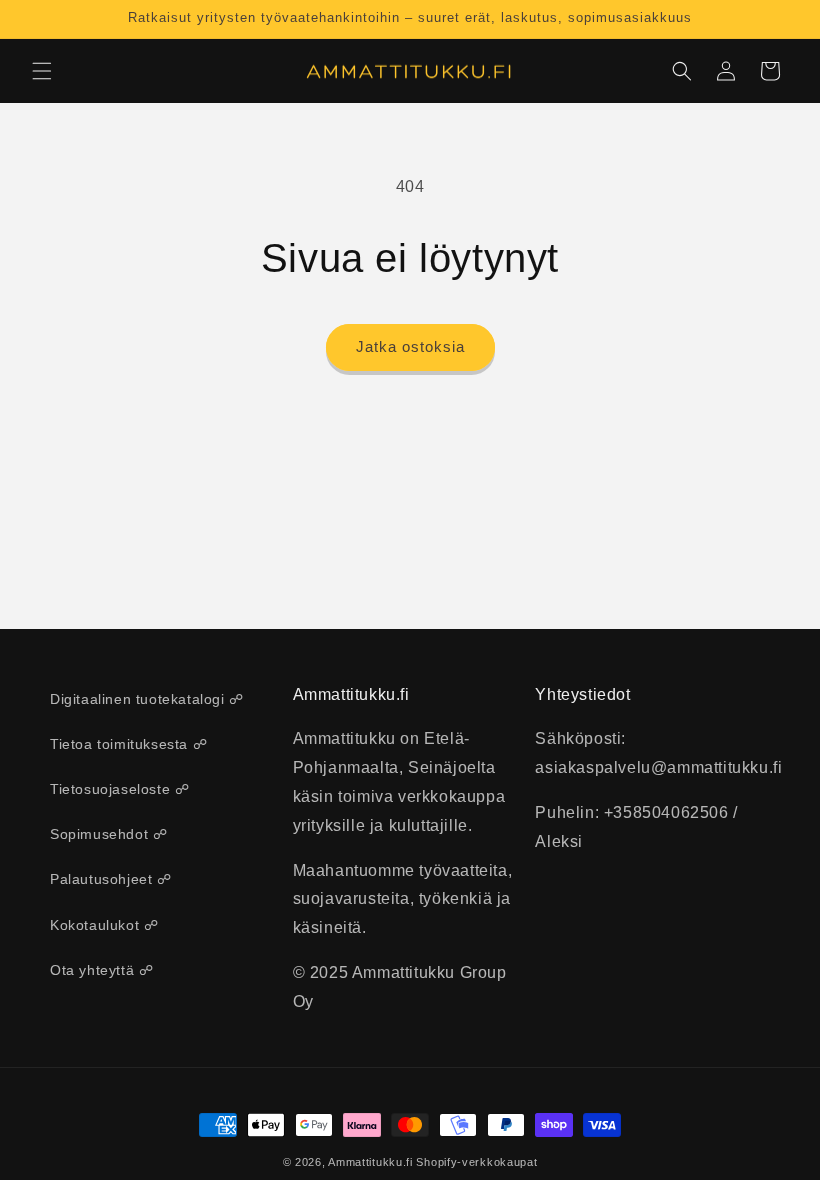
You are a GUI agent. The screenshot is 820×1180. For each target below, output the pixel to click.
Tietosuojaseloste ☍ (119, 789)
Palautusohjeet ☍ (111, 879)
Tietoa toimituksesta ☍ (128, 744)
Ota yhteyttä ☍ (101, 970)
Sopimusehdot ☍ (108, 834)
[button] (42, 71)
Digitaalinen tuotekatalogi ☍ (147, 699)
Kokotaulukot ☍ (104, 925)
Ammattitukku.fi (370, 1162)
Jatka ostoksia (410, 346)
